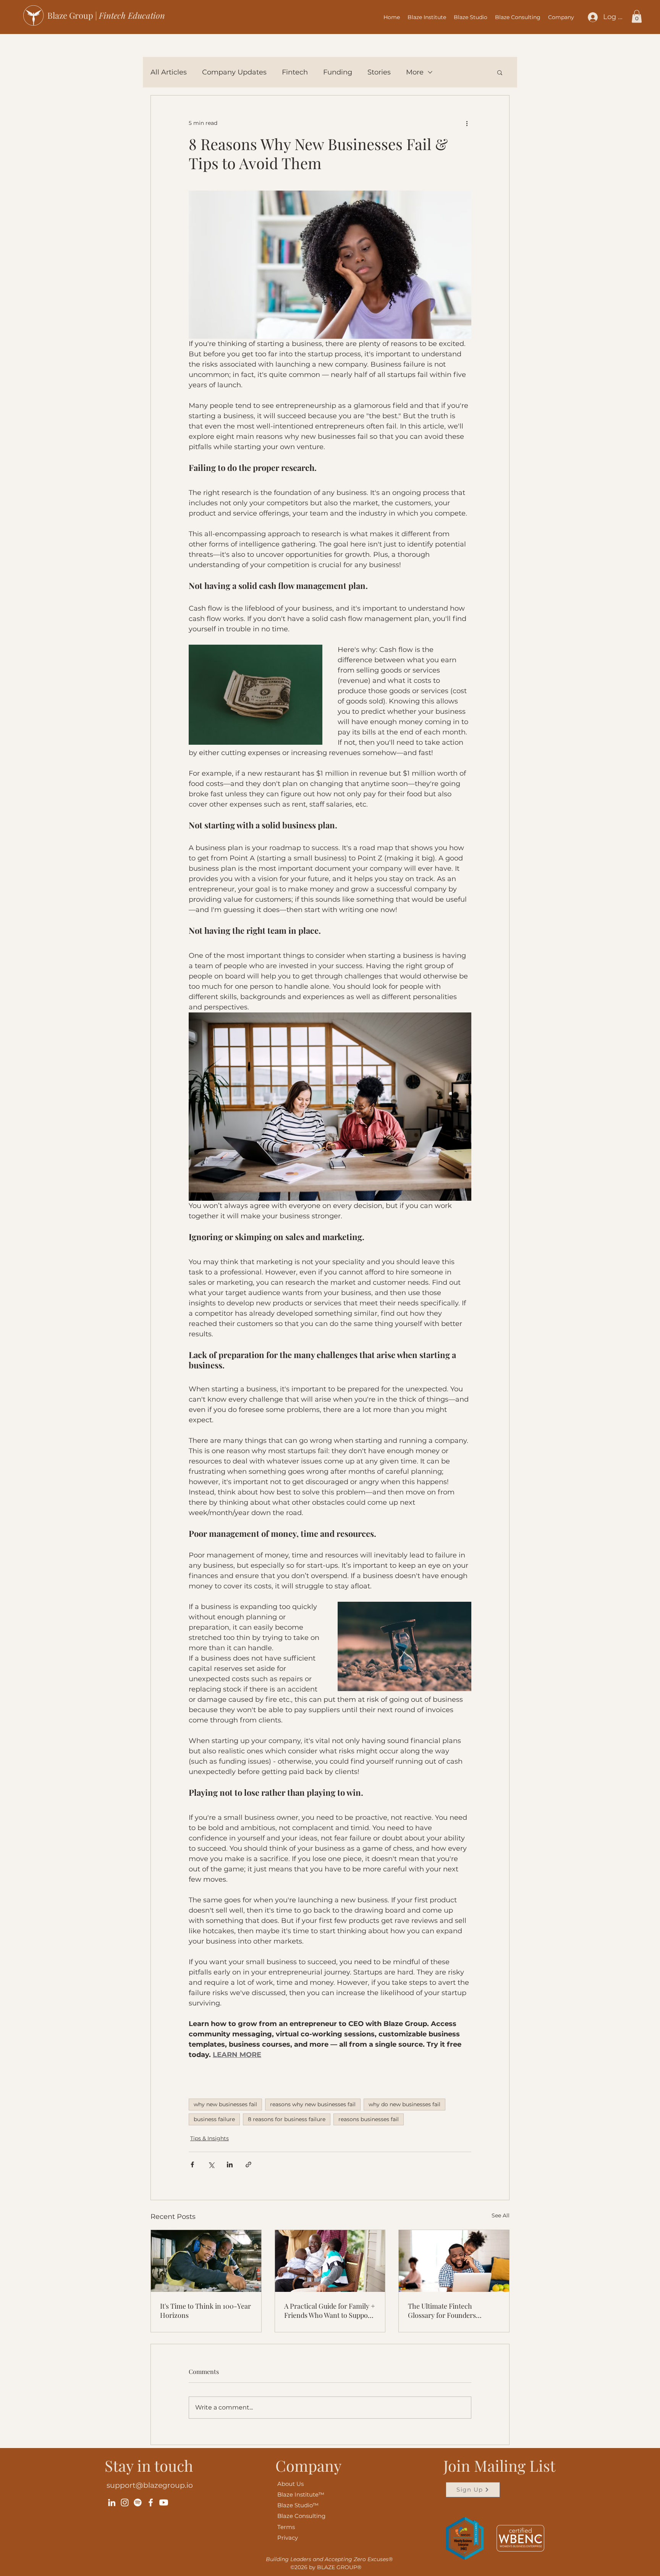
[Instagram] (125, 2502)
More (415, 72)
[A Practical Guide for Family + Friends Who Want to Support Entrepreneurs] (330, 2261)
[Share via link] (248, 2164)
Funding (338, 72)
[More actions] (467, 123)
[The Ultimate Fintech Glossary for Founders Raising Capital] (454, 2261)
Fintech (295, 72)
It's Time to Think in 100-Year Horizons (205, 2311)
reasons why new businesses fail (313, 2104)
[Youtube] (164, 2502)
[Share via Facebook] (192, 2164)
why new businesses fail (225, 2104)
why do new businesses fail (404, 2104)
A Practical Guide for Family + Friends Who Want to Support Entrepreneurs (330, 2311)
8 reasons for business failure (287, 2119)
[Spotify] (138, 2502)
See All (501, 2215)
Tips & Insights (209, 2138)
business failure (214, 2119)
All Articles (169, 72)
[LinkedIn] (112, 2502)
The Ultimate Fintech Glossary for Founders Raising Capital (442, 2311)
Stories (379, 72)
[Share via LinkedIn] (230, 2164)
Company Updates (234, 72)
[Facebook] (151, 2502)
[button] (561, 17)
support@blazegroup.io (150, 2485)
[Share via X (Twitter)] (211, 2164)
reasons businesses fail (369, 2119)
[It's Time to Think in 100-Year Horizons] (206, 2261)
